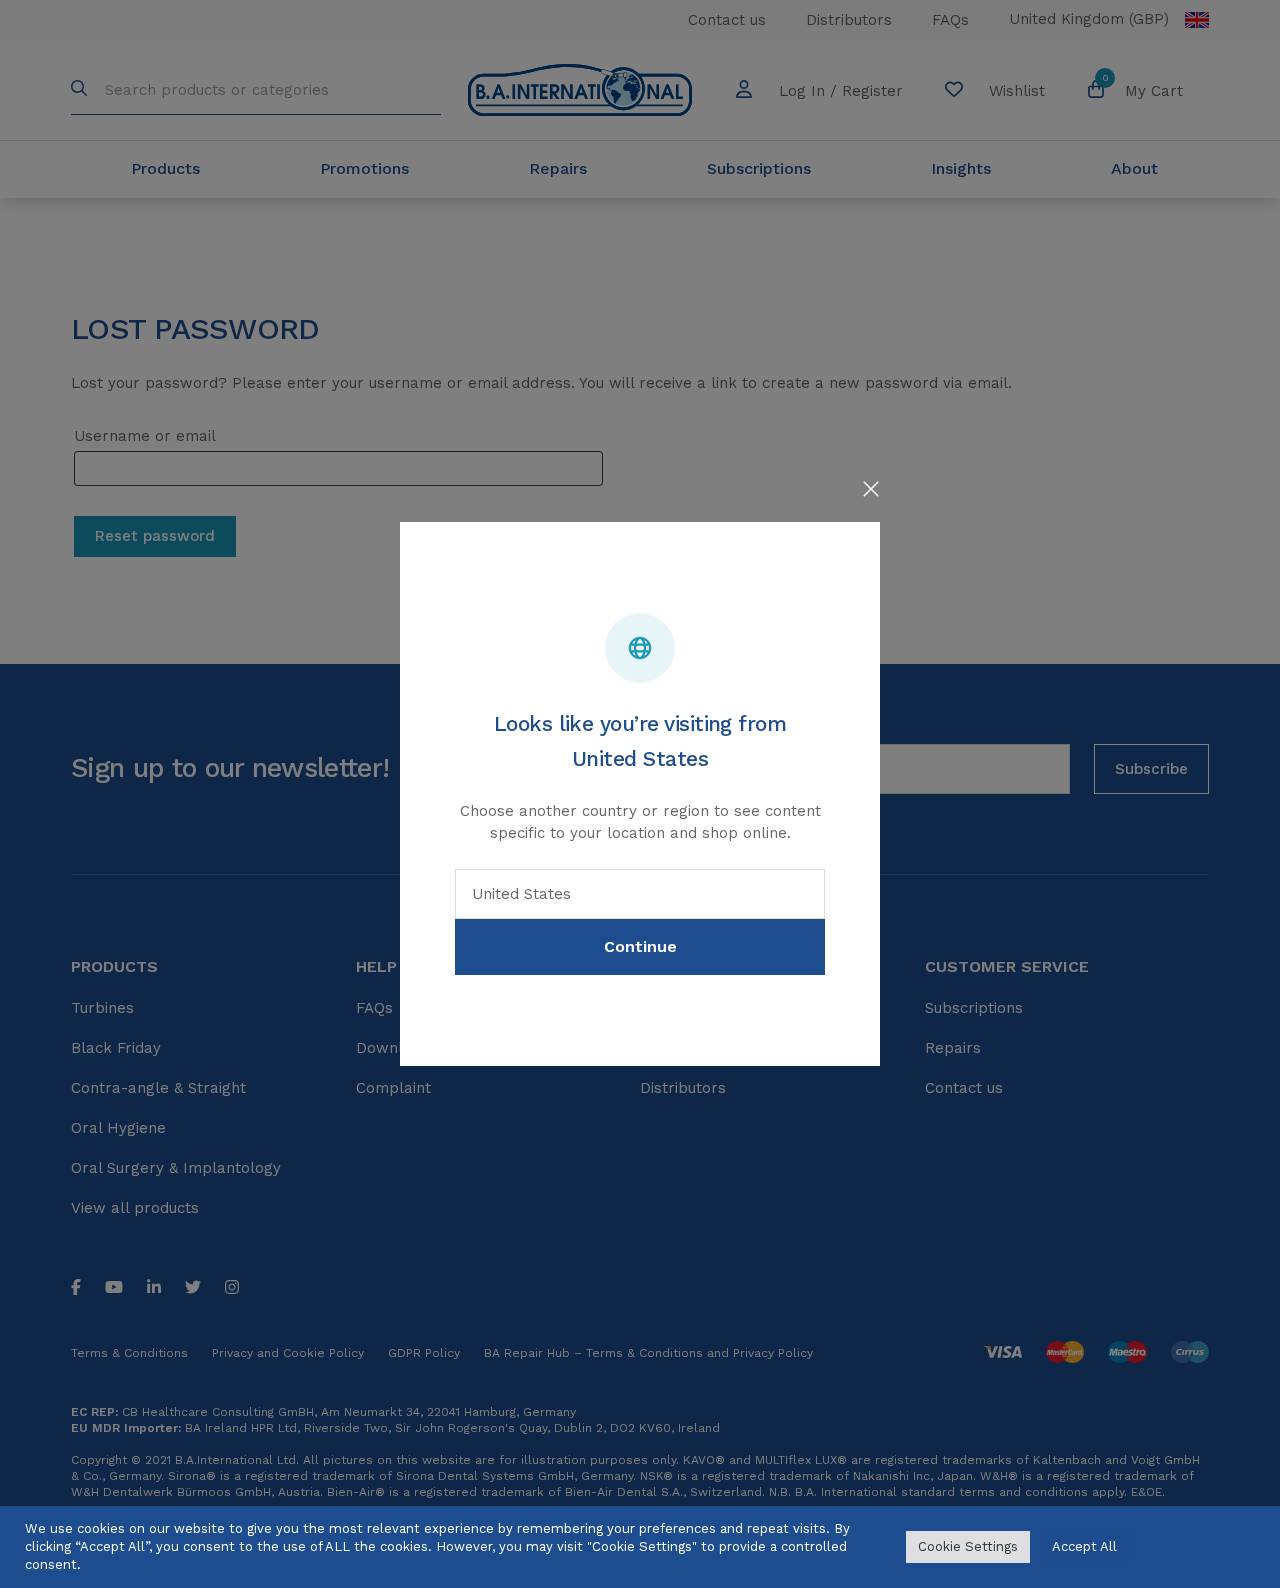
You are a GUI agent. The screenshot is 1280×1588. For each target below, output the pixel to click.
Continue (640, 946)
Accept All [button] (1084, 1546)
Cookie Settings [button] (968, 1546)
